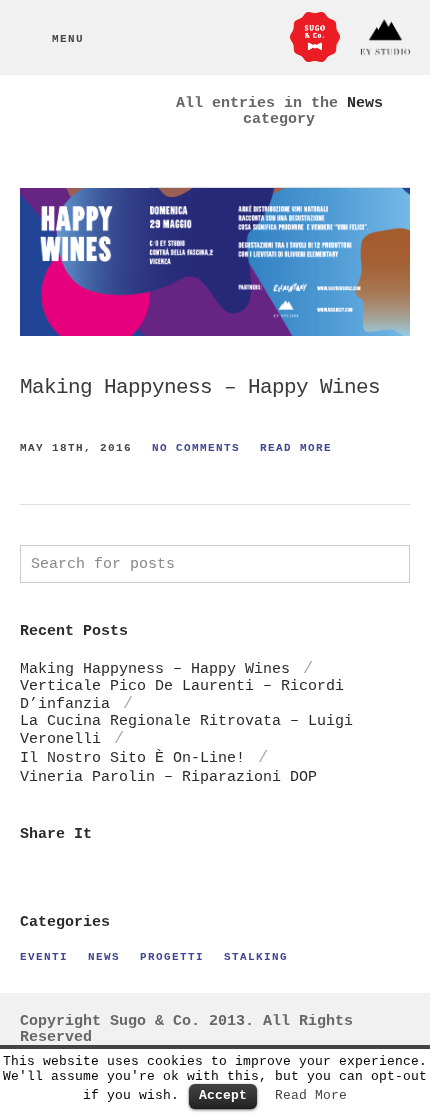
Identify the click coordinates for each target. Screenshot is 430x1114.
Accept (223, 1095)
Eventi (44, 956)
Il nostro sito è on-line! (132, 758)
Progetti (172, 956)
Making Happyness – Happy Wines (200, 387)
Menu (68, 38)
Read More (296, 447)
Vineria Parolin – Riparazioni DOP (168, 777)
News (104, 956)
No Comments (196, 447)
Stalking (256, 956)
